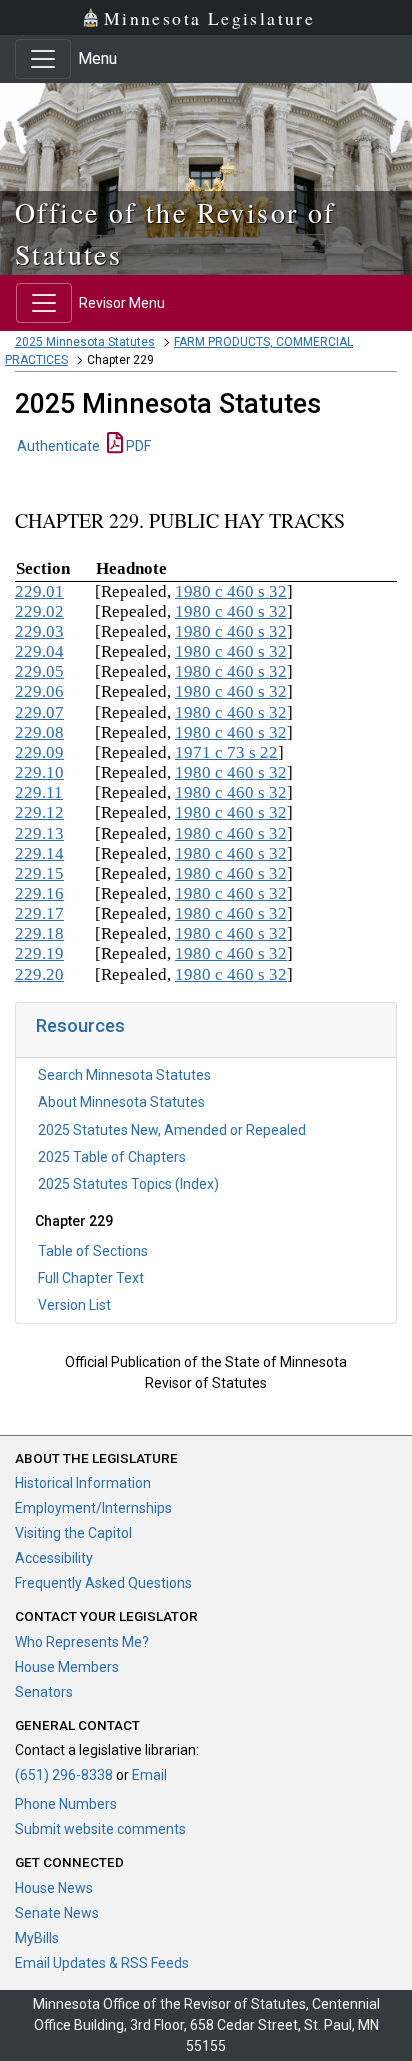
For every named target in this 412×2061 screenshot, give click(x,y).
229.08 (39, 732)
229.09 (39, 752)
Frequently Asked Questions (103, 1583)
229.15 (39, 873)
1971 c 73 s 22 (226, 752)
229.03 (39, 631)
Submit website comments (100, 1829)
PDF (137, 446)
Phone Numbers (66, 1804)
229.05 (39, 671)
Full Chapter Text (91, 1278)
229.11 (39, 792)
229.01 (39, 591)
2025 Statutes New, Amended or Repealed (172, 1130)
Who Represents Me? (82, 1642)
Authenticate (58, 446)
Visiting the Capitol (73, 1533)
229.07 (39, 712)
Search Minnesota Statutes (124, 1075)
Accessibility (54, 1558)
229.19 (39, 953)
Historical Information (83, 1483)
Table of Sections (93, 1251)
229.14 (39, 853)
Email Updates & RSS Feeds (102, 1963)
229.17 (39, 913)
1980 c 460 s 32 (231, 591)
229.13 (39, 833)
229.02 (39, 611)
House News (54, 1888)
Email (149, 1775)
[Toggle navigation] (43, 59)
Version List (74, 1305)
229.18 (39, 933)
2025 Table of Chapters (112, 1157)
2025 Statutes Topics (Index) (128, 1184)
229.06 (39, 691)
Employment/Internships (93, 1508)
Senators (44, 1692)
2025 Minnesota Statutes (85, 342)
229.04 (39, 651)
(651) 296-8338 (64, 1775)
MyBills (37, 1938)
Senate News (57, 1913)
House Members (67, 1667)
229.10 (39, 772)
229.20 (39, 974)
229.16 (39, 893)
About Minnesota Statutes (121, 1102)
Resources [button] (80, 1025)
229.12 (39, 812)
